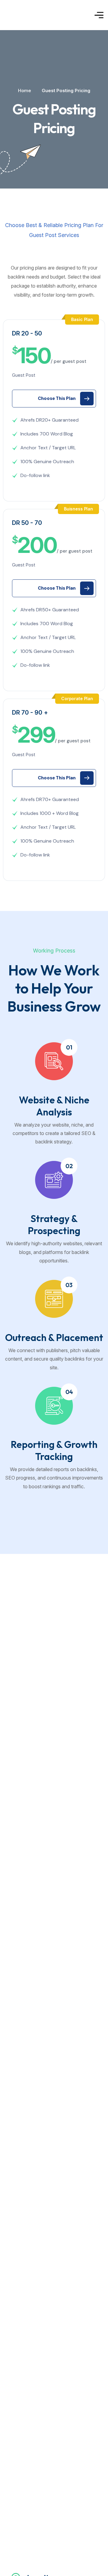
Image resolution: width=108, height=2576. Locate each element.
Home (24, 90)
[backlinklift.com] (31, 15)
